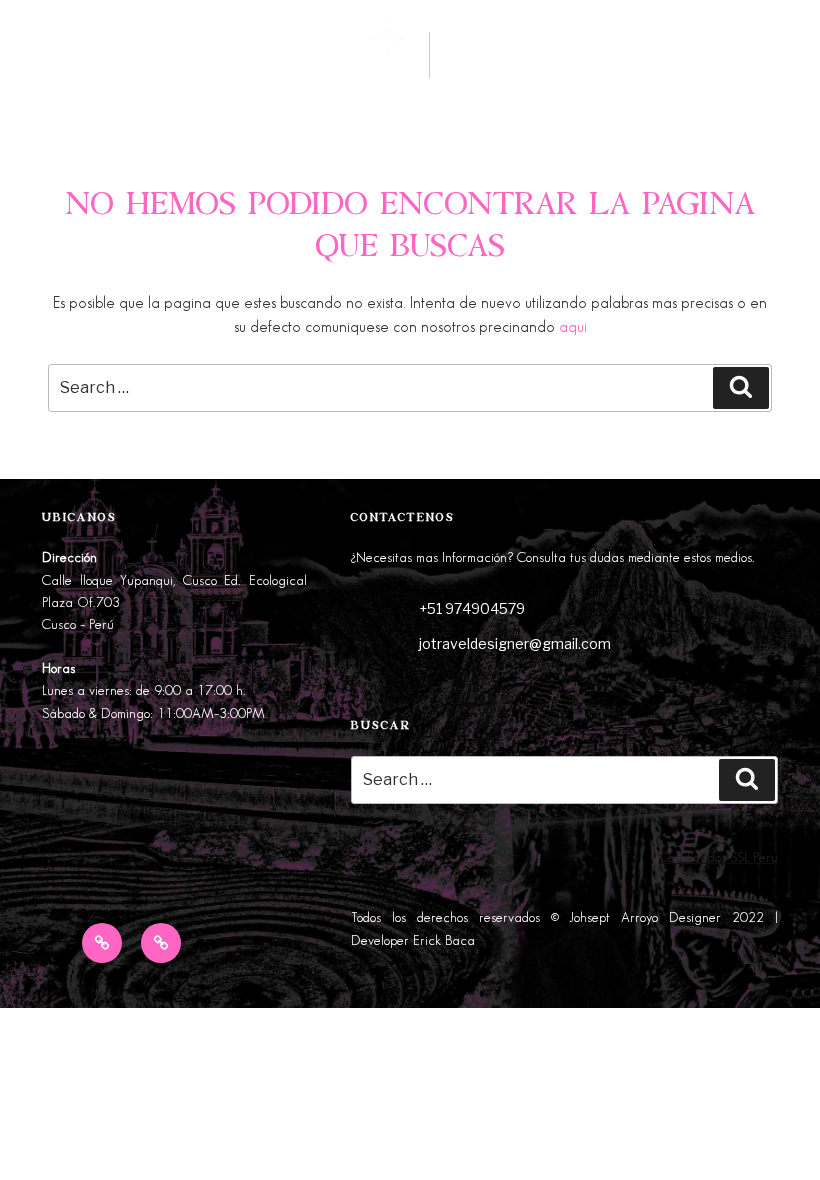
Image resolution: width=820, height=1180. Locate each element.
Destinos (63, 61)
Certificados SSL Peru (718, 857)
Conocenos (187, 61)
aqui (573, 327)
